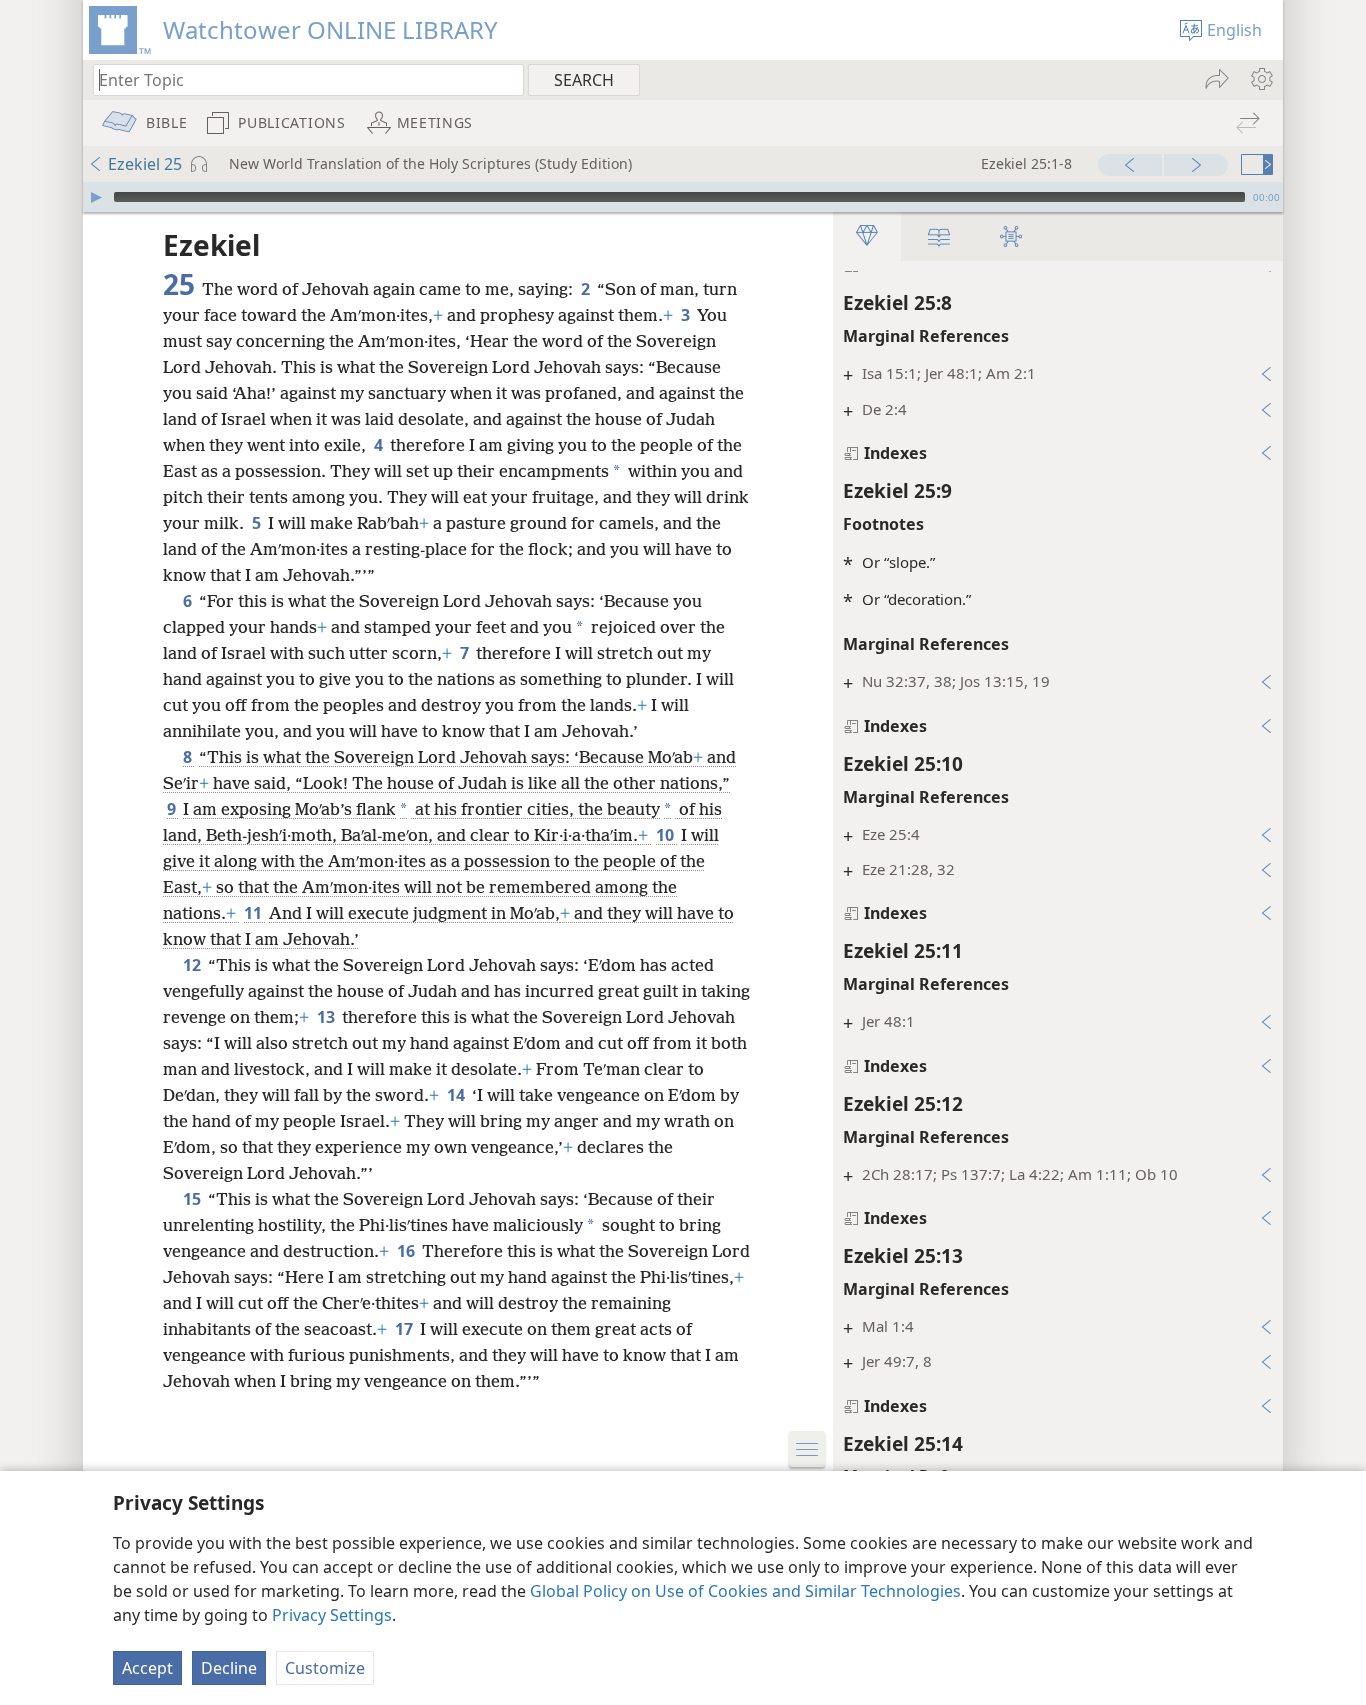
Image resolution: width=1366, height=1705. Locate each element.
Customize (325, 1668)
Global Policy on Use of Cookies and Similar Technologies (745, 1591)
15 (193, 1199)
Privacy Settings (332, 1615)
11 (254, 913)
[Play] (96, 197)
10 (666, 835)
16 (407, 1251)
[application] (683, 197)
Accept (147, 1668)
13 (327, 1017)
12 (193, 965)
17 (405, 1329)
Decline (229, 1668)
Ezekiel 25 (145, 164)
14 (457, 1095)
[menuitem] (1260, 79)
